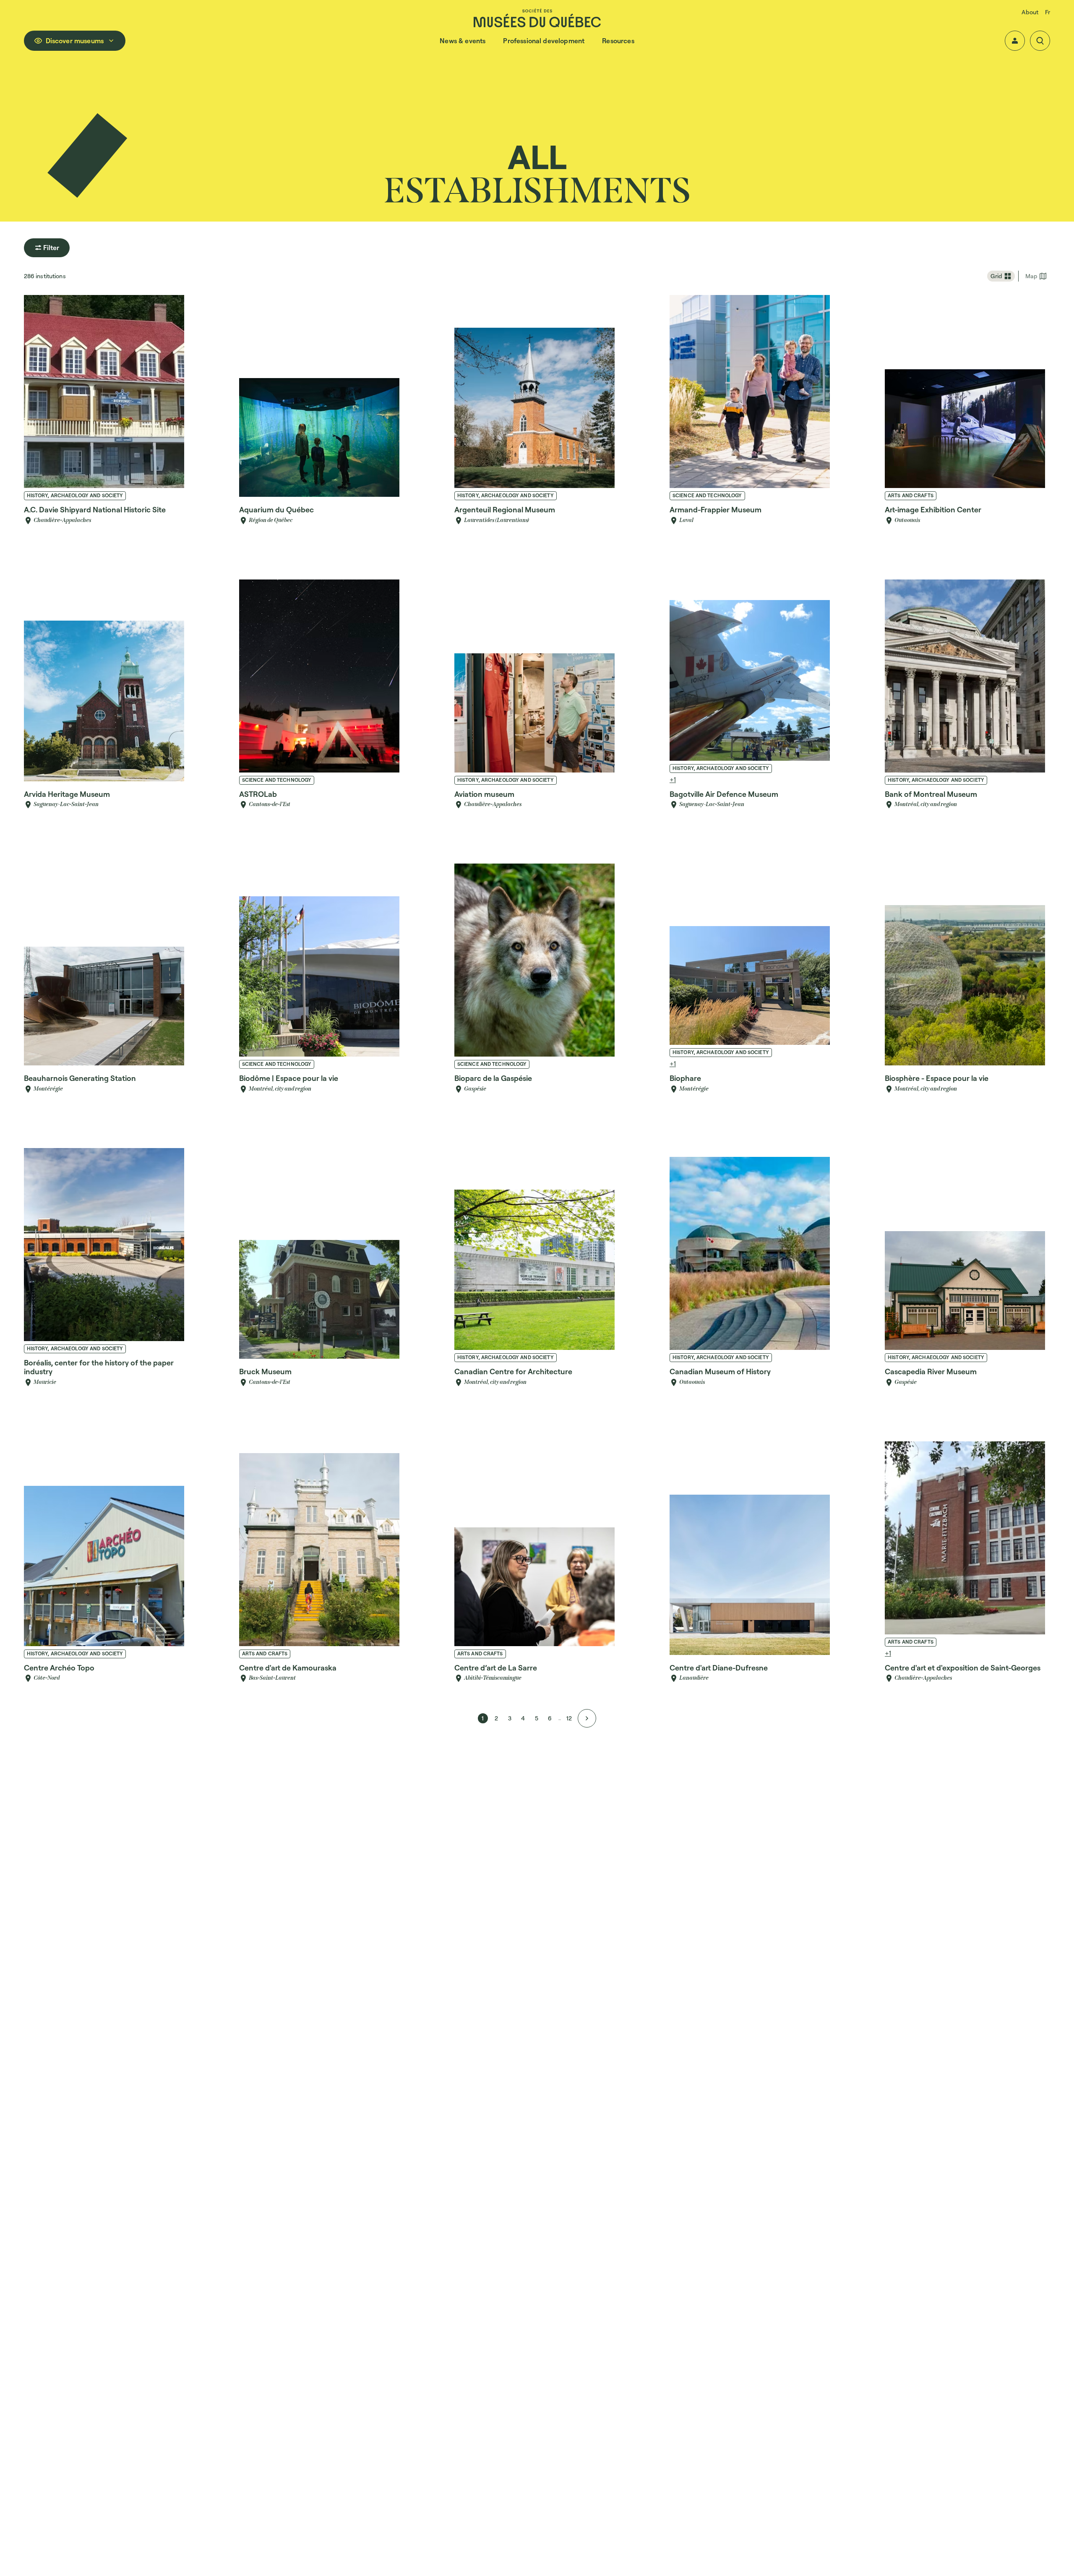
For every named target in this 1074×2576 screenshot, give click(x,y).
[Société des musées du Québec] (537, 18)
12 (569, 1718)
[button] (1015, 41)
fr (1048, 12)
